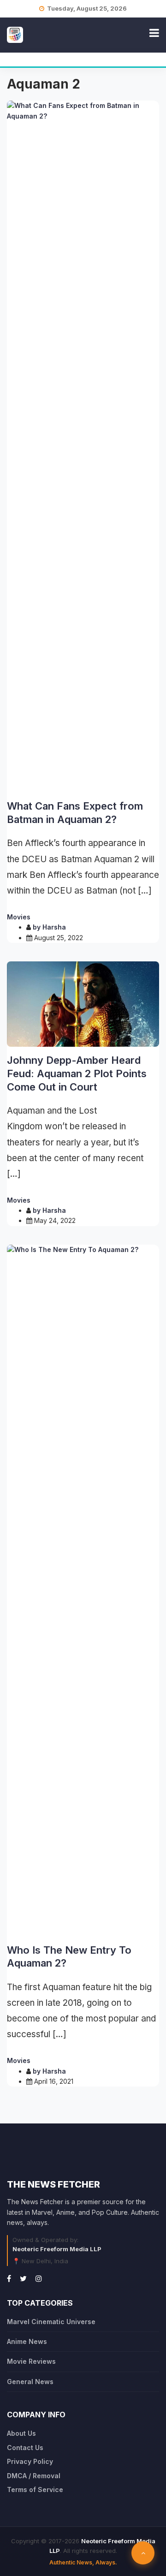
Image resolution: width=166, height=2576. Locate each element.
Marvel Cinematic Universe (51, 2322)
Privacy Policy (30, 2461)
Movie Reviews (31, 2361)
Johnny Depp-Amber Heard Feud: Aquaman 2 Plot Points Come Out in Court (77, 1073)
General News (30, 2382)
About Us (21, 2433)
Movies (19, 917)
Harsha (54, 927)
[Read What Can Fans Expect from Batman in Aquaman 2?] (83, 447)
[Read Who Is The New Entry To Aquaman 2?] (83, 1591)
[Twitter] (23, 2278)
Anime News (27, 2341)
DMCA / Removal (34, 2476)
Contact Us (25, 2448)
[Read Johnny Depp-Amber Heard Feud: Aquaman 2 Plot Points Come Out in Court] (83, 1004)
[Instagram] (39, 2278)
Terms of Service (35, 2490)
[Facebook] (9, 2278)
